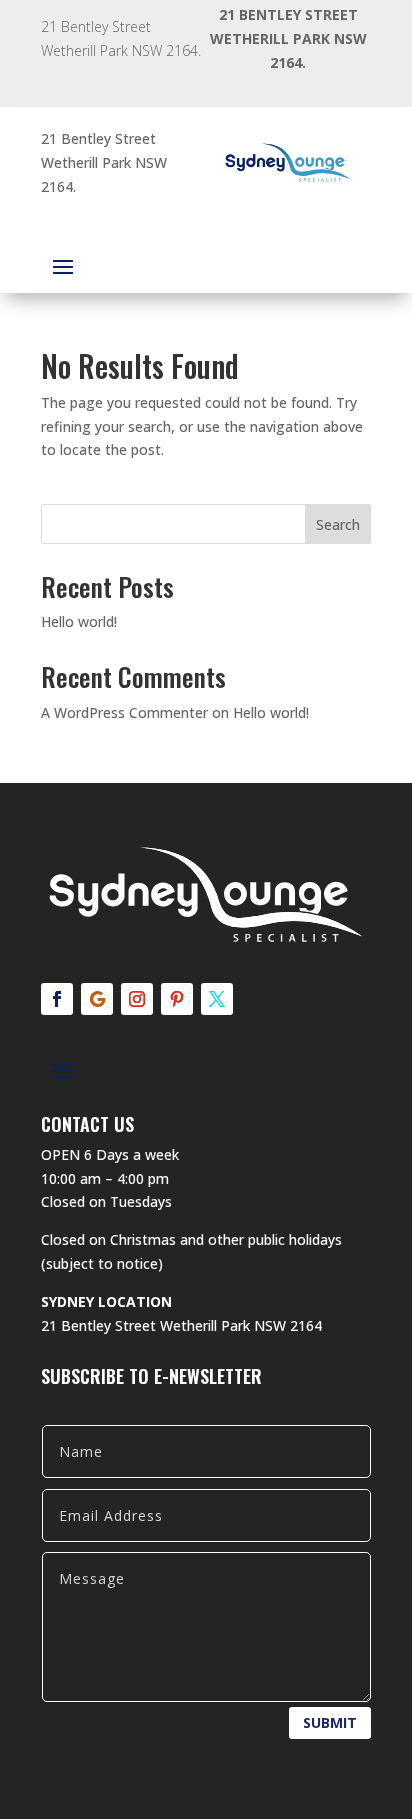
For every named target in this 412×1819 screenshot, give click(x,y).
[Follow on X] (217, 999)
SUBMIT (330, 1722)
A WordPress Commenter (124, 712)
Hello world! (79, 621)
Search (338, 524)
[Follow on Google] (97, 999)
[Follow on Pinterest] (177, 999)
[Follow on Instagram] (137, 999)
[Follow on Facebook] (57, 999)
